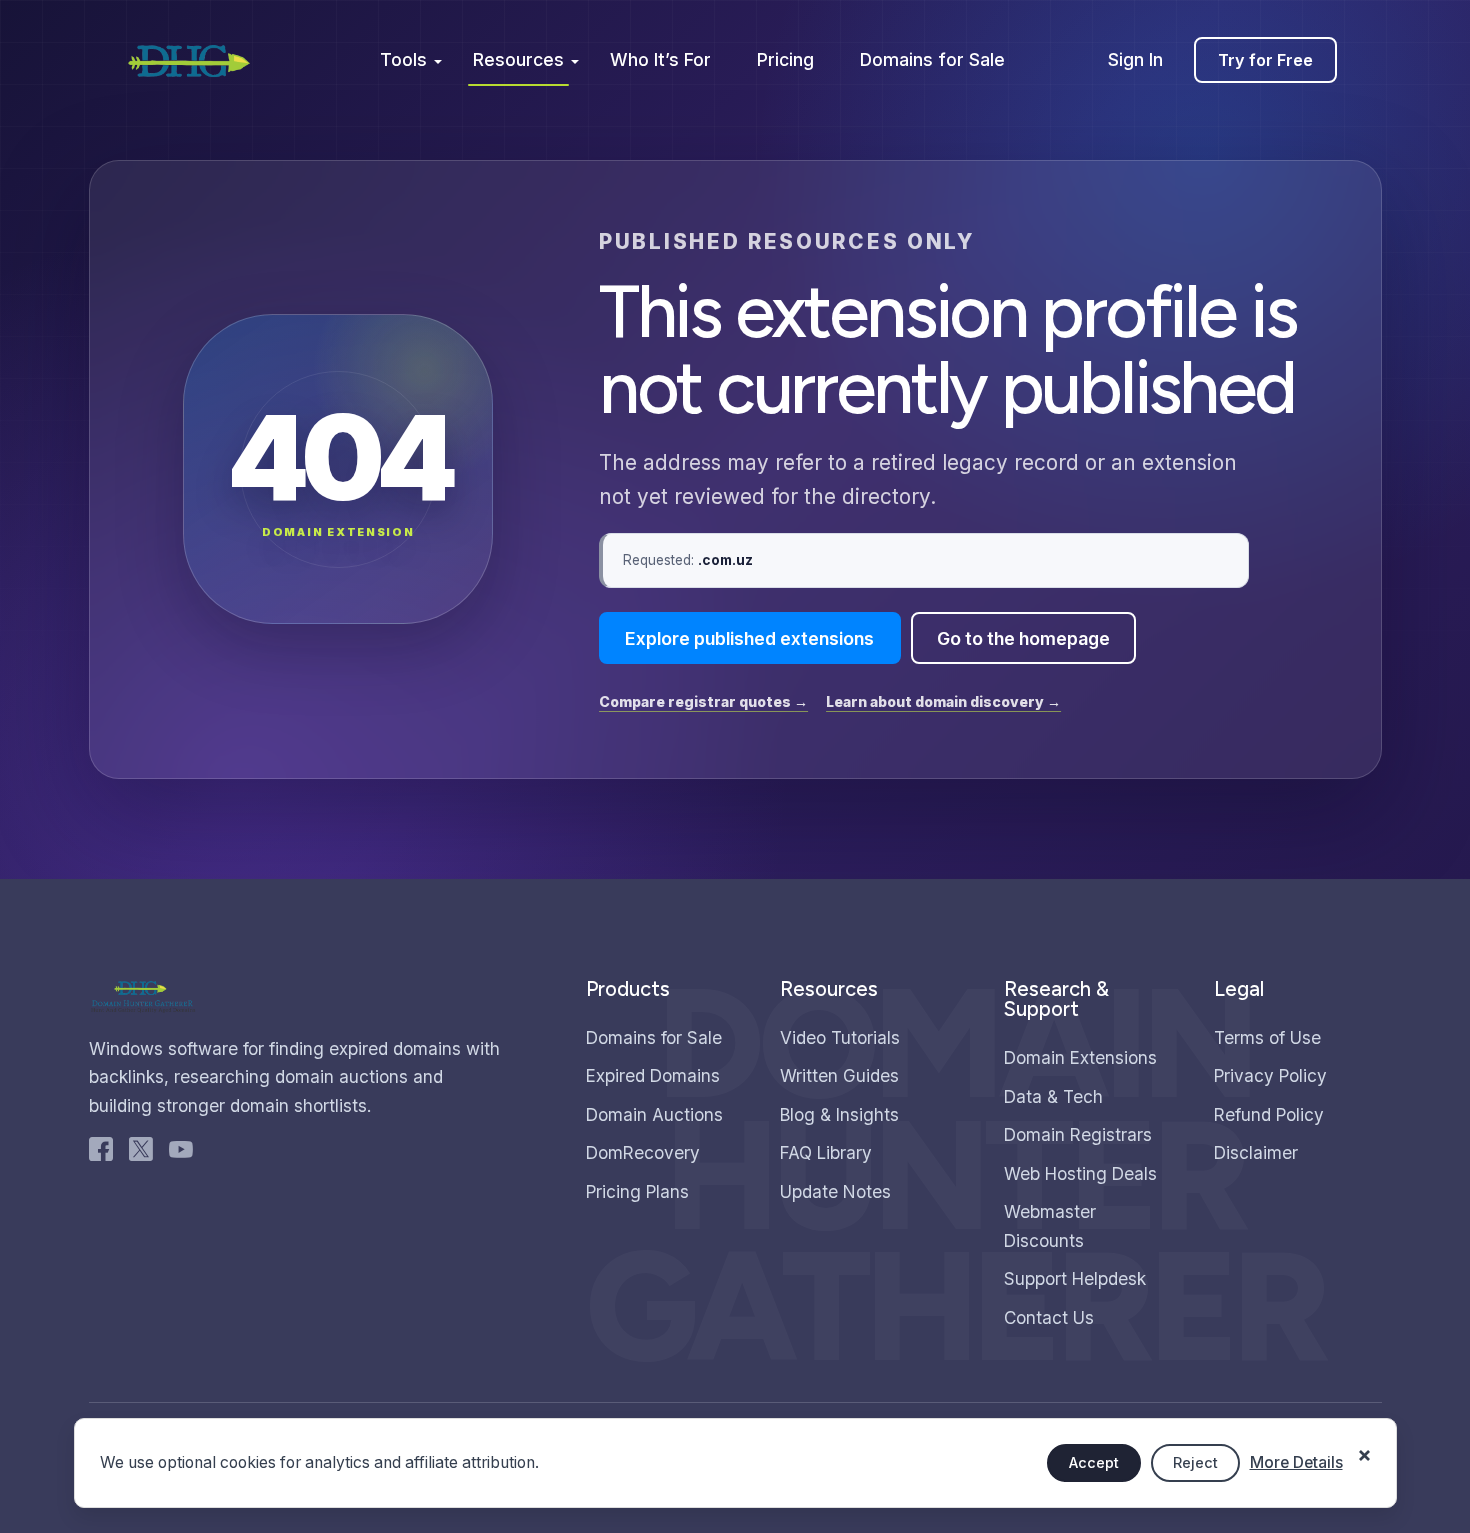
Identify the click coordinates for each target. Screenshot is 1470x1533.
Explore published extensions (749, 638)
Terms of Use (1267, 1037)
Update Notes (835, 1191)
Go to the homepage (1023, 638)
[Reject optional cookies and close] (1365, 1445)
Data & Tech (1053, 1096)
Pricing (785, 59)
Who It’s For (660, 59)
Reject (1195, 1462)
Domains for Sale (932, 59)
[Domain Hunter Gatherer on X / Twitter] (141, 1154)
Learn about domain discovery (943, 701)
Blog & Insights (839, 1114)
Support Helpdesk (1075, 1278)
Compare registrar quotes (703, 701)
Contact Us (1049, 1317)
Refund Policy (1269, 1114)
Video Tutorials (840, 1037)
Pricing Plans (637, 1191)
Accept (1094, 1462)
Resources (518, 59)
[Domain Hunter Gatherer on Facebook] (101, 1154)
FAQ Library (826, 1152)
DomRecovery (643, 1152)
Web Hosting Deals (1080, 1173)
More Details (1296, 1462)
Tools (403, 59)
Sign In (1135, 59)
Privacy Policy (1270, 1075)
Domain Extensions (1080, 1057)
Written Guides (839, 1075)
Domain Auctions (654, 1114)
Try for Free (1265, 60)
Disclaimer (1256, 1152)
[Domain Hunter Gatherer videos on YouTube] (181, 1154)
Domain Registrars (1078, 1134)
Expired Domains (653, 1075)
